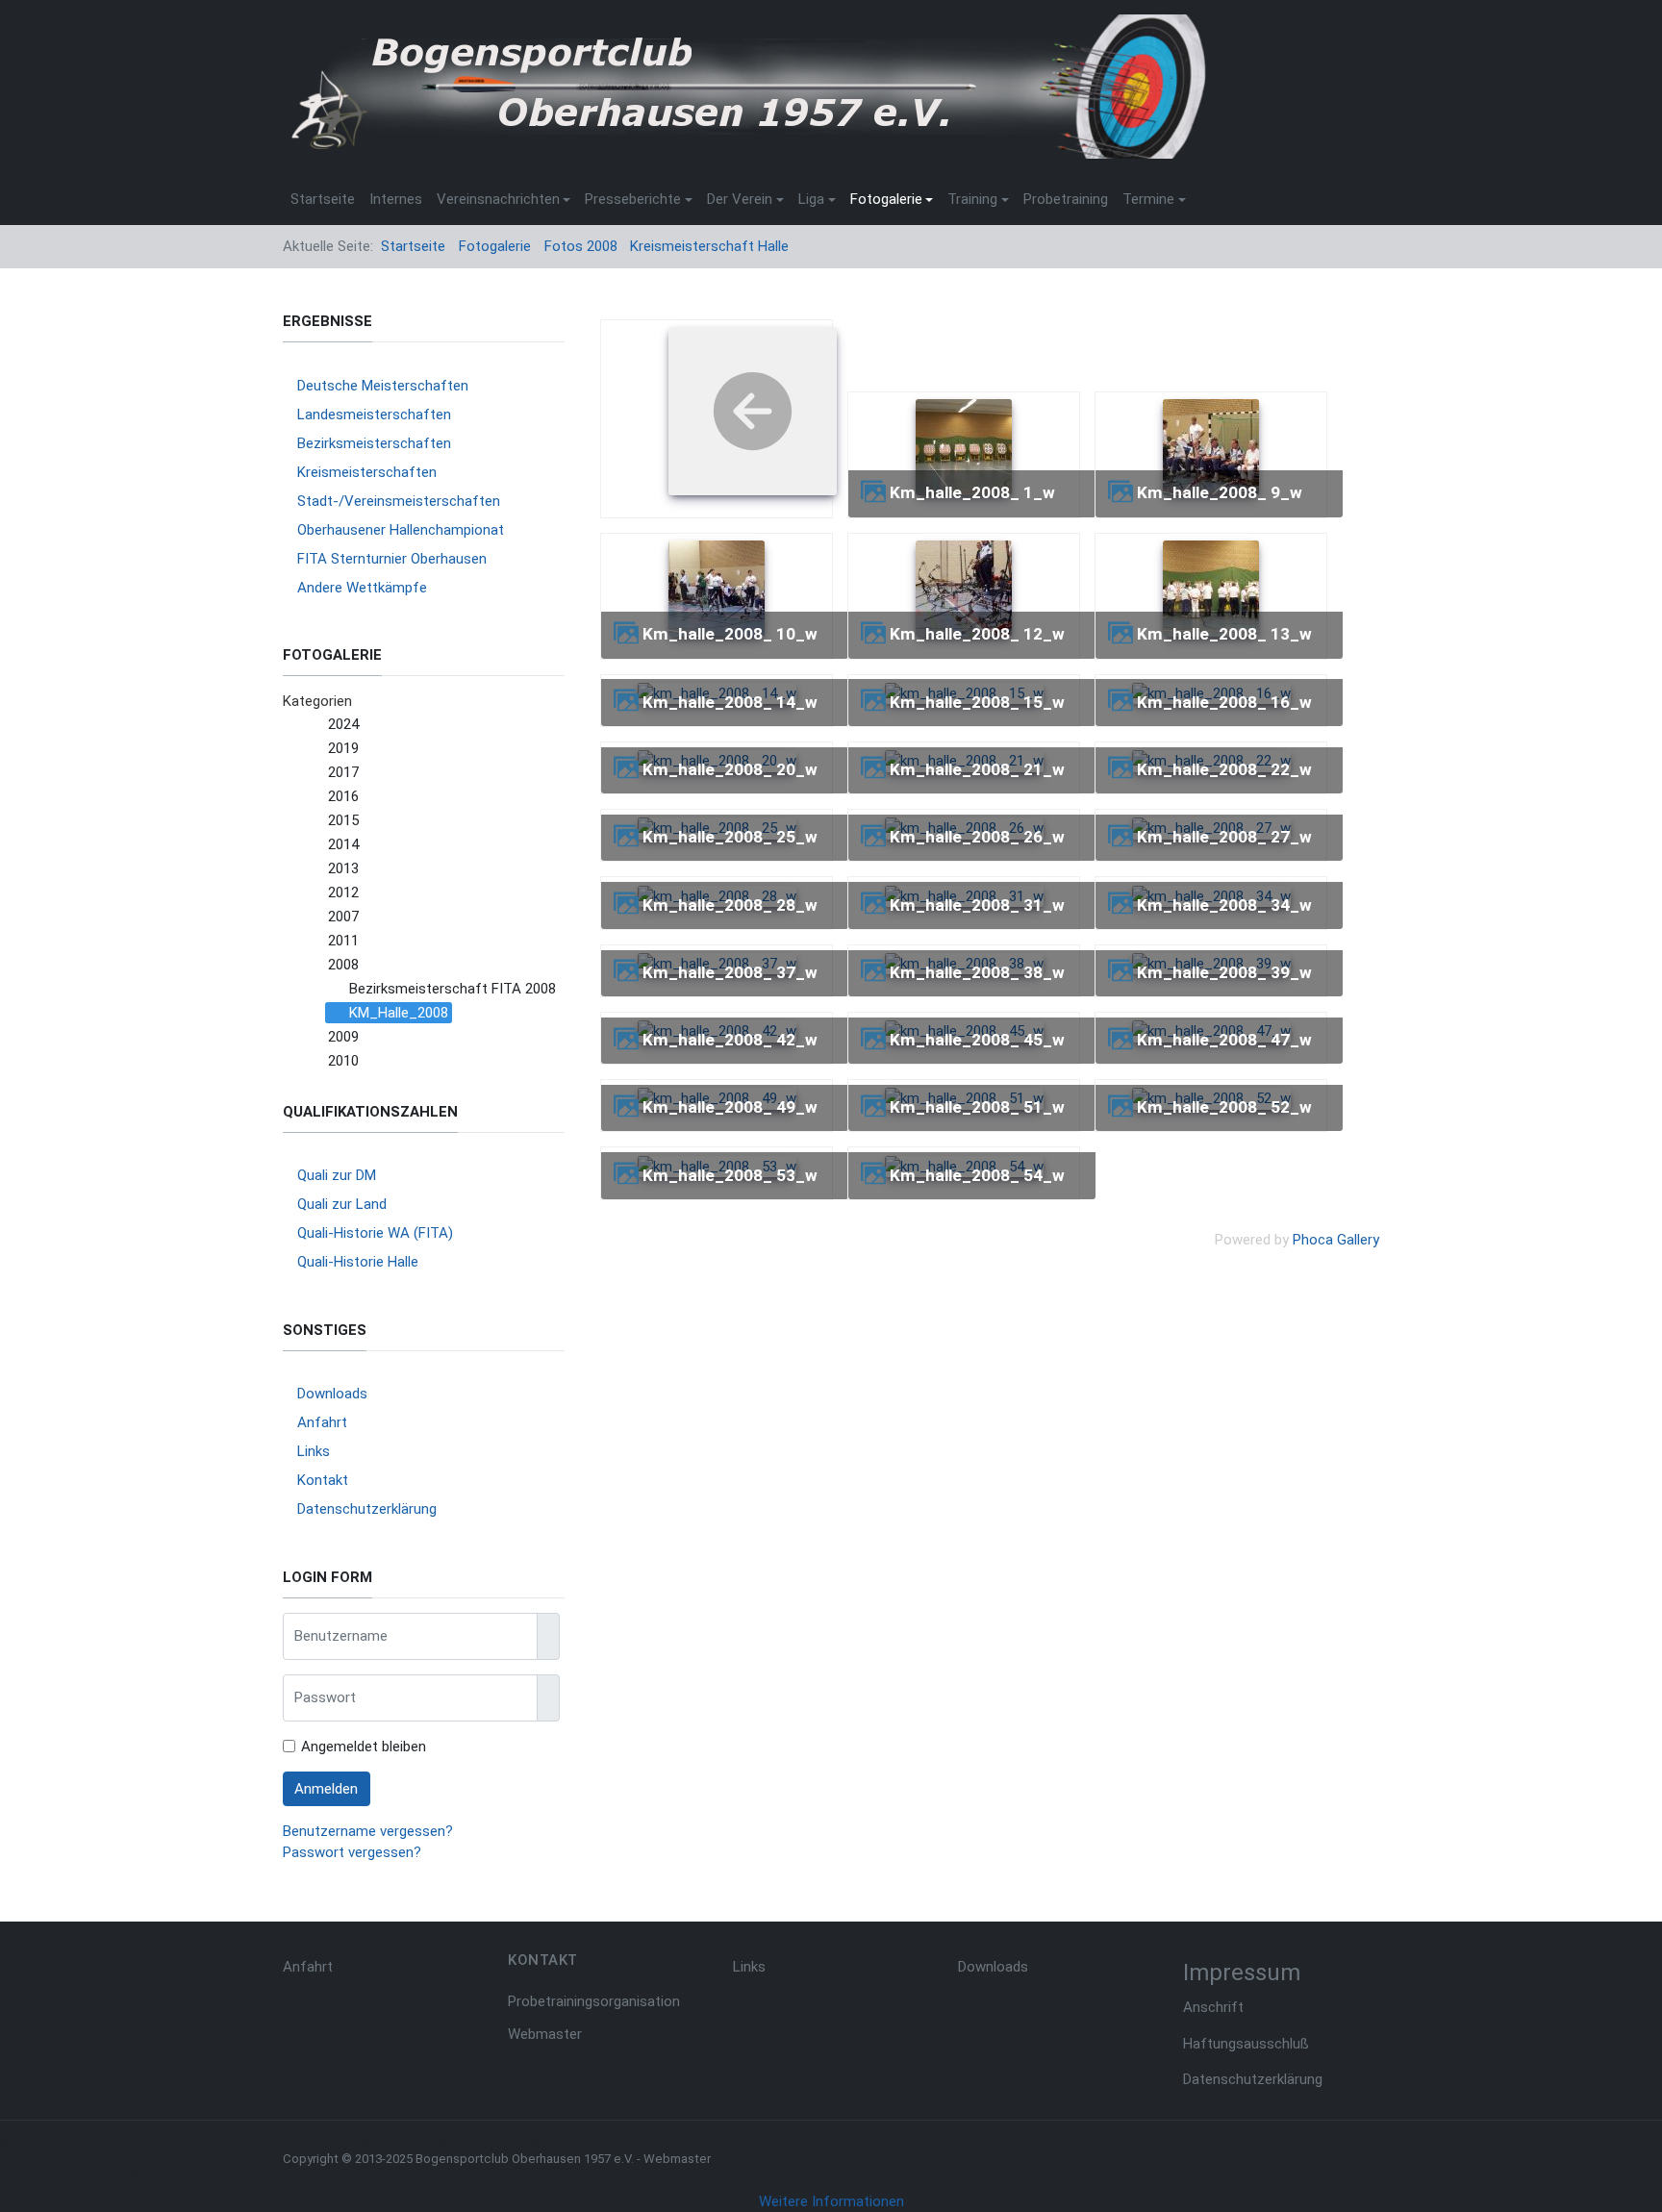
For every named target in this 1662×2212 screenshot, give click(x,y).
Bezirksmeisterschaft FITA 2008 (453, 989)
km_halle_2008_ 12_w (977, 634)
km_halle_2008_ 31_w (977, 905)
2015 (343, 820)
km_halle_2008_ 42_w (730, 1040)
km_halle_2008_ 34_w (1224, 905)
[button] (504, 199)
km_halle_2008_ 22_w (1224, 769)
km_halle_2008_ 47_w (1224, 1040)
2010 (343, 1061)
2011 (343, 941)
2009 (343, 1037)
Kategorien (317, 701)
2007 (343, 917)
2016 (343, 796)
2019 (343, 748)
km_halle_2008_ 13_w (1224, 634)
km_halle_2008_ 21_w (977, 769)
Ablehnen (145, 2173)
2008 (343, 965)
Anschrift (1213, 2007)
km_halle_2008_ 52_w (1224, 1107)
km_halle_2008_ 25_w (730, 837)
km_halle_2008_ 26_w (977, 837)
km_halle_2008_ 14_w (730, 702)
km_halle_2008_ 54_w (977, 1175)
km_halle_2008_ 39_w (1224, 972)
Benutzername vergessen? (368, 1831)
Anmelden (326, 1789)
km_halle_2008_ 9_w (1220, 492)
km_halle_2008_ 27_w (1224, 837)
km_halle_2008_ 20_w (730, 769)
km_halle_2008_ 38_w (977, 972)
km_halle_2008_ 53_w (730, 1175)
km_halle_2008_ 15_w (977, 702)
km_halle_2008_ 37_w (730, 972)
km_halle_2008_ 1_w (972, 492)
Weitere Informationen (831, 2201)
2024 (343, 724)
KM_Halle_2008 (399, 1013)
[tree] (424, 893)
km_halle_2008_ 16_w (1224, 702)
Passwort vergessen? (352, 1852)
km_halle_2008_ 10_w (730, 634)
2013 (343, 868)
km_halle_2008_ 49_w (730, 1107)
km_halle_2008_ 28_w (730, 905)
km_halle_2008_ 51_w (977, 1107)
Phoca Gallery (1336, 1240)
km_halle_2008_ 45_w (977, 1040)
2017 (343, 772)
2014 (343, 844)
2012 (343, 892)
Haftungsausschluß (1246, 2044)
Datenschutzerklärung (1253, 2079)
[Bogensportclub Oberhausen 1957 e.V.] (744, 86)
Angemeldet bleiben (364, 1747)
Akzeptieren (50, 2173)
